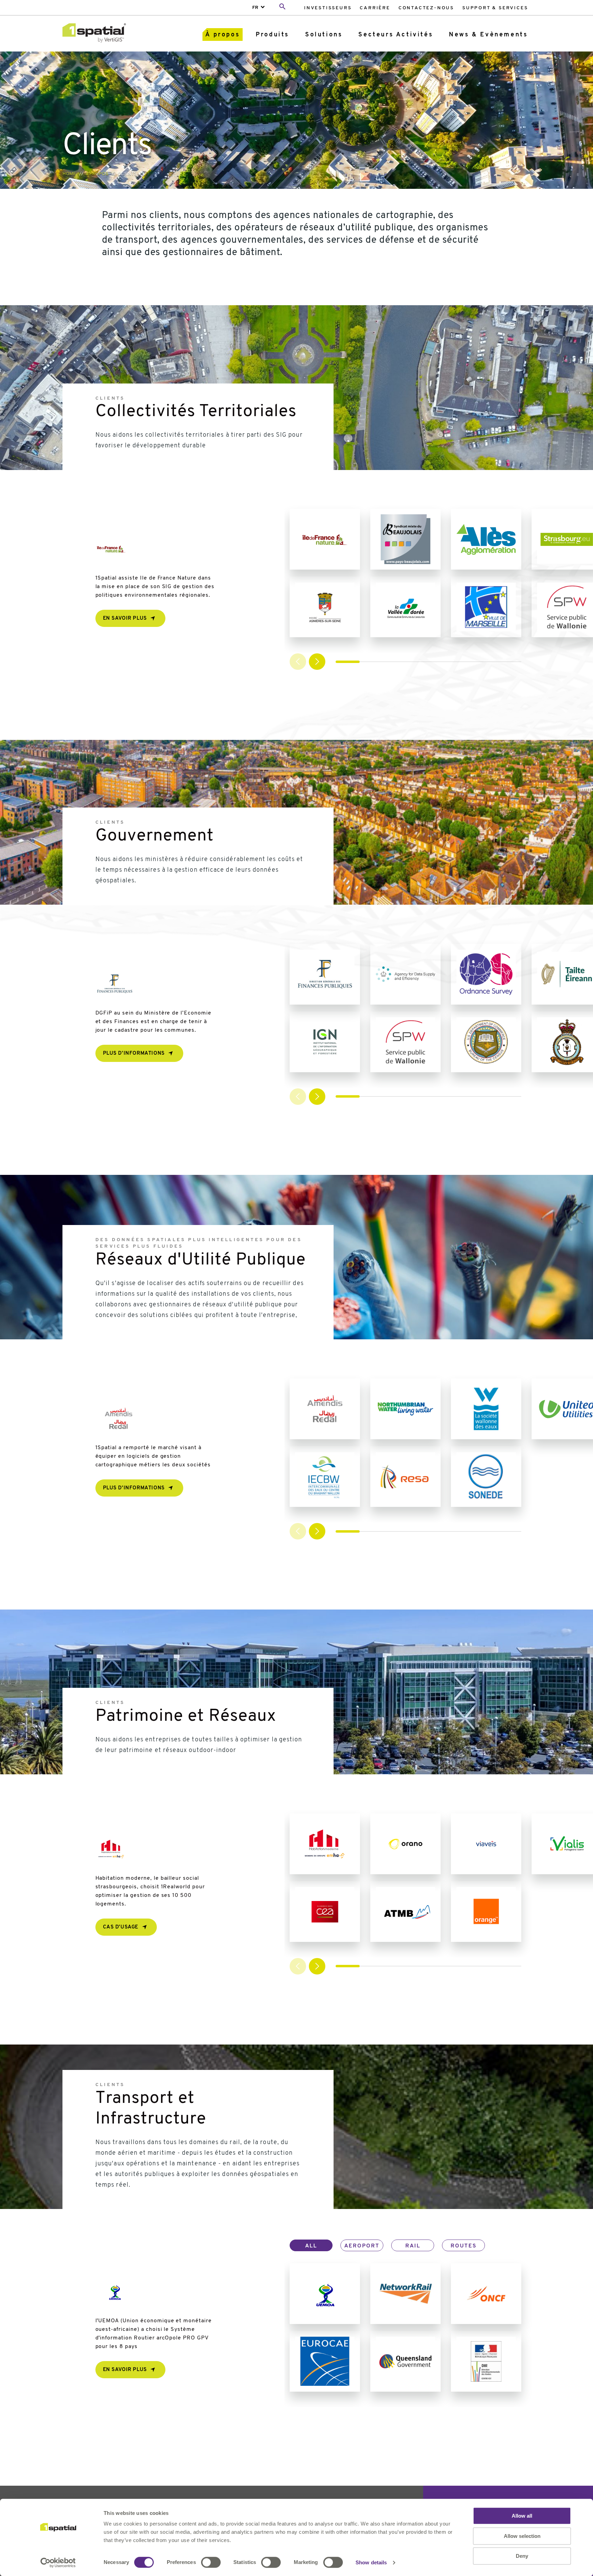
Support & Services (495, 8)
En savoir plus (125, 619)
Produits (272, 35)
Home (69, 174)
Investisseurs (328, 8)
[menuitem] (328, 8)
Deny (522, 2556)
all (311, 2246)
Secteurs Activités (396, 35)
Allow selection (522, 2536)
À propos (223, 35)
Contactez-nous (426, 8)
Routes (464, 2246)
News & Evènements (488, 35)
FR (255, 8)
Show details (371, 2562)
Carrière (375, 8)
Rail (413, 2246)
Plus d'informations (134, 1054)
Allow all (522, 2516)
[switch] (211, 2562)
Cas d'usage (121, 1927)
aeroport (362, 2246)
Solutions (324, 35)
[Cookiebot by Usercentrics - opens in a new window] (58, 2563)
